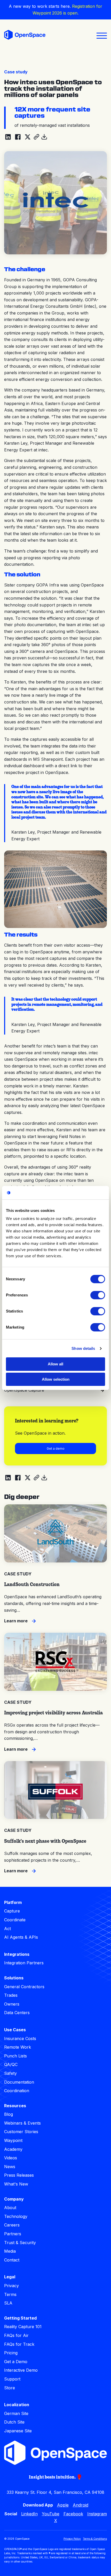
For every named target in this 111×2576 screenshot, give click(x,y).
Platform (13, 1902)
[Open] (102, 36)
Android (81, 2505)
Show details (83, 1348)
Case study (16, 72)
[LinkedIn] (8, 137)
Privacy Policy (72, 2539)
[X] (28, 137)
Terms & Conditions (95, 2539)
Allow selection (56, 1379)
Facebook (73, 2514)
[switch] (98, 1295)
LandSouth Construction (32, 1584)
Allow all (55, 1364)
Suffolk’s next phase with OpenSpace (45, 1841)
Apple (63, 2505)
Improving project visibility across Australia (53, 1713)
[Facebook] (18, 137)
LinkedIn (29, 2514)
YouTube (51, 2514)
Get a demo (56, 1448)
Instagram (97, 2514)
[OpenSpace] (25, 36)
